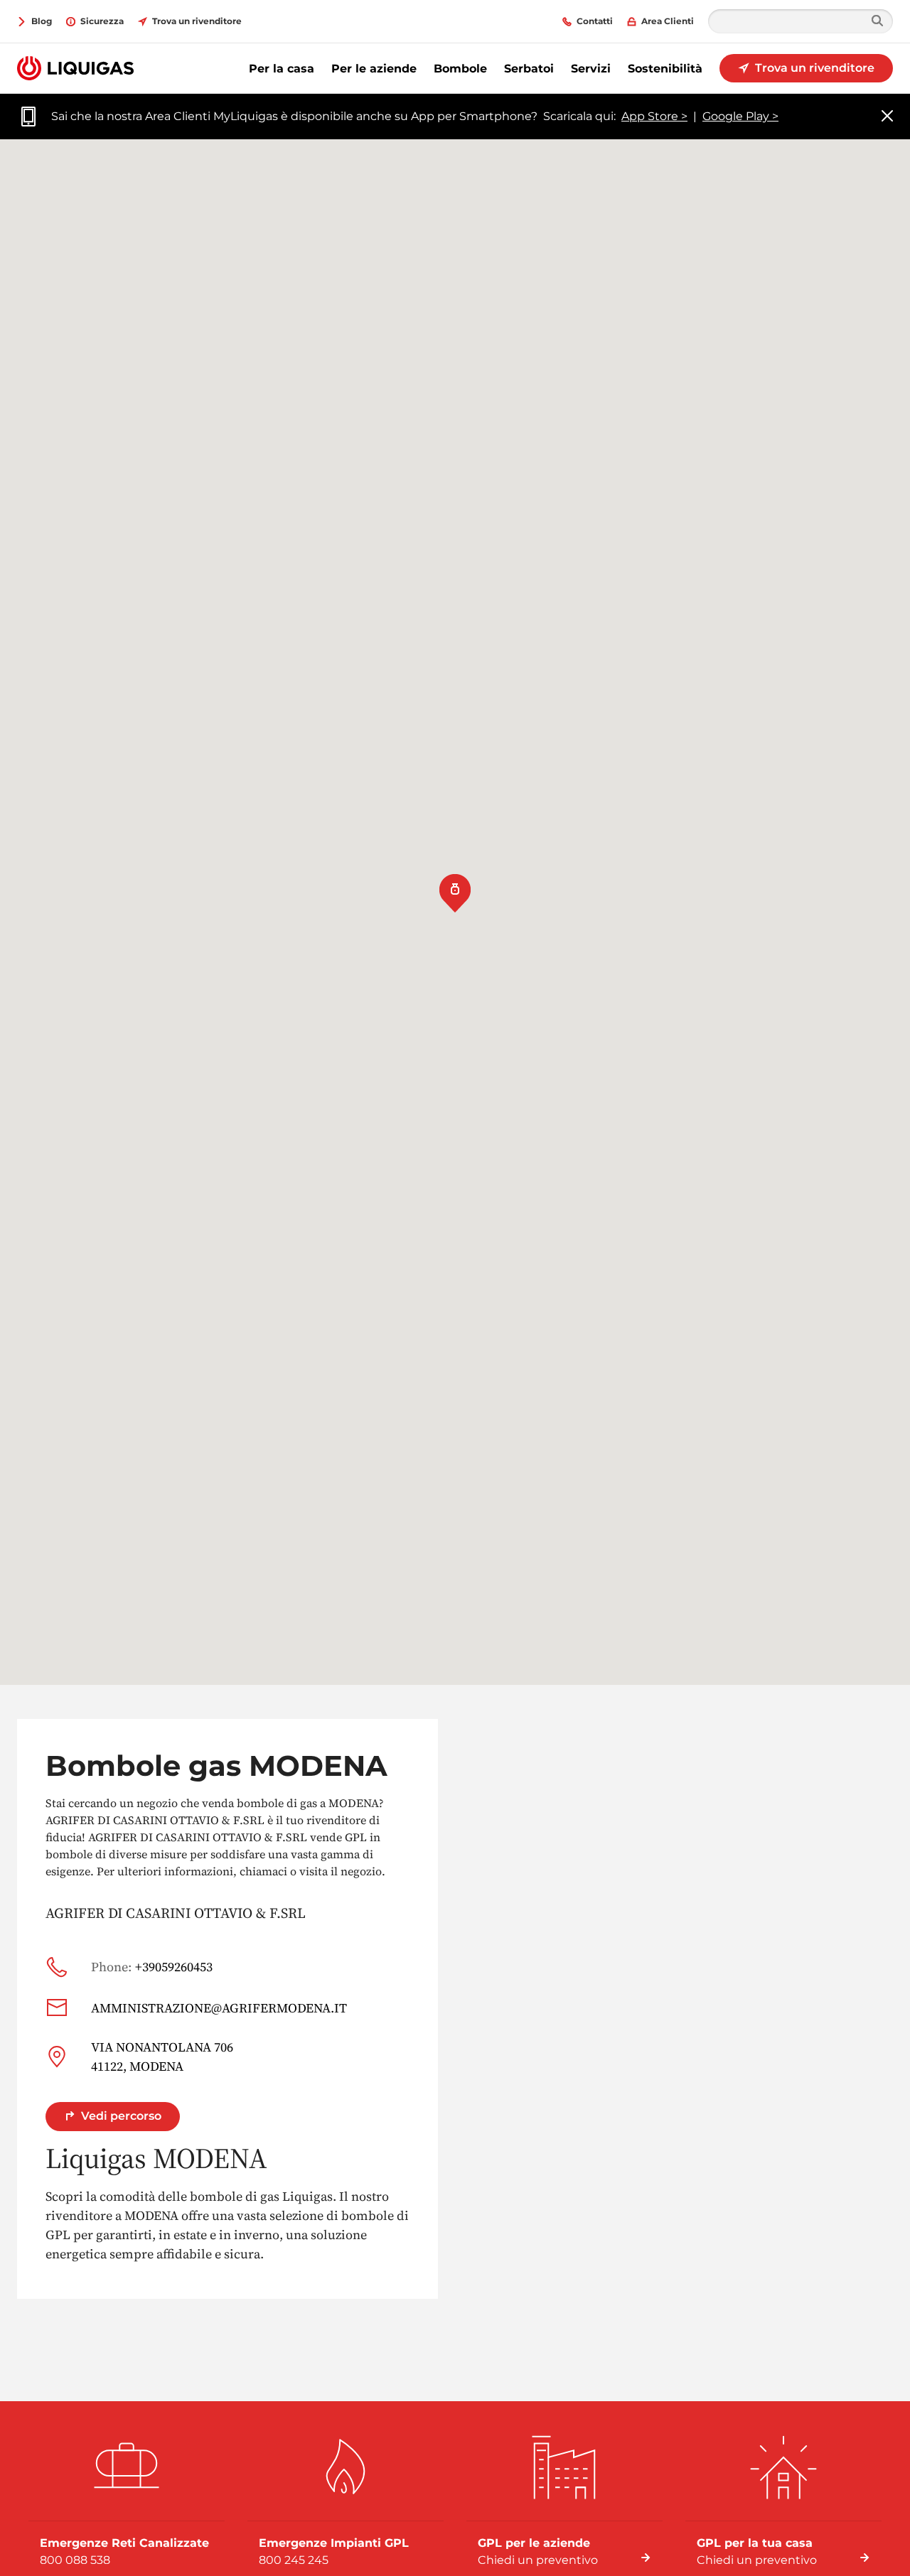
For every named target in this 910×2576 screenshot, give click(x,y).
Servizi (591, 69)
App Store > (654, 116)
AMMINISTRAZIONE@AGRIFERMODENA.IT (219, 2008)
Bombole (460, 69)
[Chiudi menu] (887, 117)
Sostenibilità (665, 69)
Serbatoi (529, 69)
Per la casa (282, 69)
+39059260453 (152, 1967)
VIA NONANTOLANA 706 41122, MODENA (162, 2057)
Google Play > (740, 116)
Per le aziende (374, 69)
